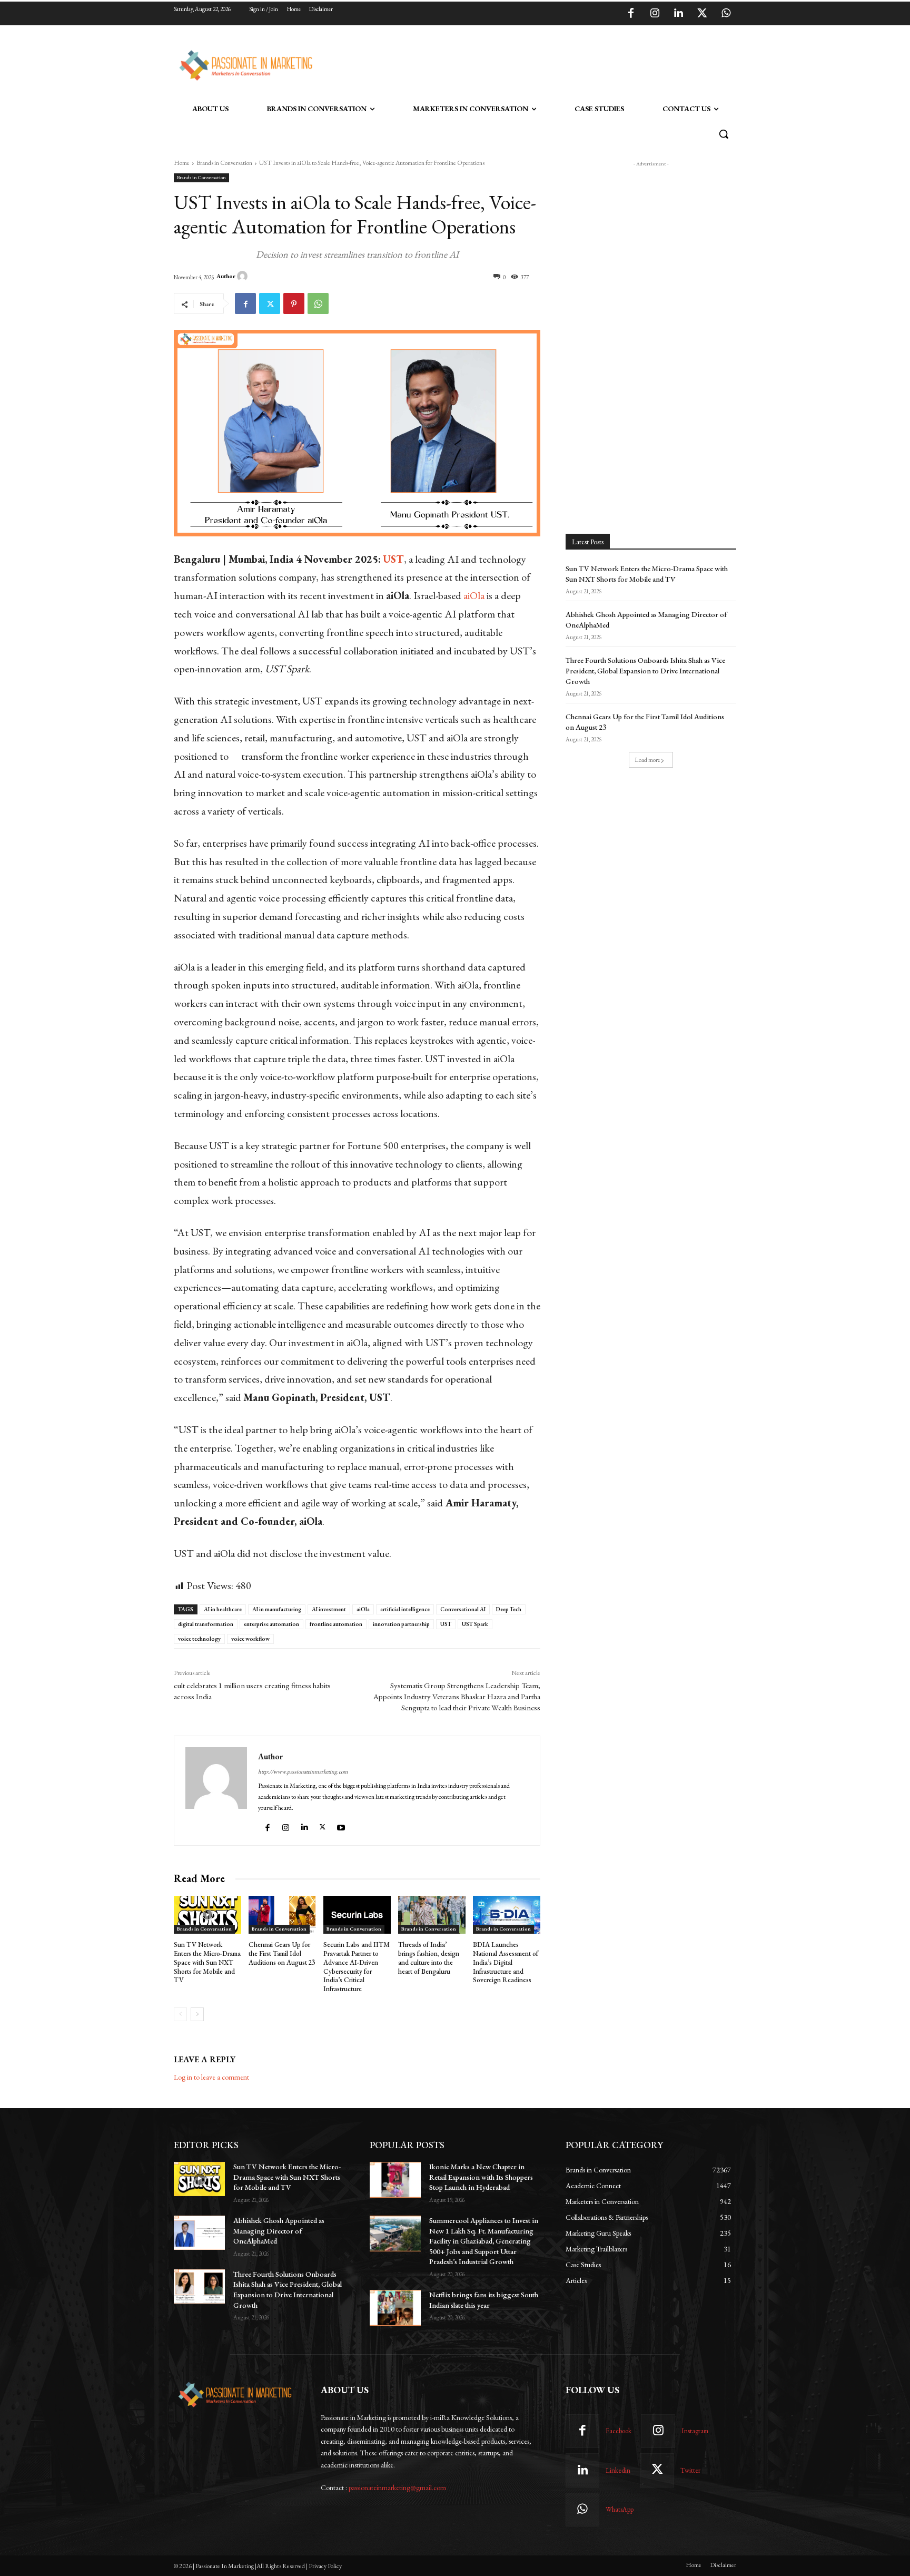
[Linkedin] (678, 14)
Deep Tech (509, 1609)
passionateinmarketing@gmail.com (397, 2487)
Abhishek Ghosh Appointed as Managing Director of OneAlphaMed (279, 2231)
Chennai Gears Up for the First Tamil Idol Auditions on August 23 (282, 1953)
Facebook (619, 2431)
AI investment (329, 1609)
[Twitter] (702, 14)
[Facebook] (631, 14)
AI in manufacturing (277, 1609)
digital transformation (206, 1624)
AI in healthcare (223, 1609)
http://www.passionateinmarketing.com (303, 1771)
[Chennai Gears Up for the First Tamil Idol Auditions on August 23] (282, 1915)
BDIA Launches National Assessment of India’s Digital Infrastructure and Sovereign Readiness (506, 1962)
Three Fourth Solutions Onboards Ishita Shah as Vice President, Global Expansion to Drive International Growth (645, 670)
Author (226, 276)
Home (182, 163)
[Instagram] (655, 14)
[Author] (244, 276)
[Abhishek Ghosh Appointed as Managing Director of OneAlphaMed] (199, 2233)
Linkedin (618, 2470)
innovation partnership (401, 1624)
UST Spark (475, 1624)
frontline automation (336, 1624)
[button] (724, 134)
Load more (647, 760)
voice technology (199, 1639)
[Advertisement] (509, 64)
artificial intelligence (405, 1609)
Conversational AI (463, 1609)
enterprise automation (271, 1624)
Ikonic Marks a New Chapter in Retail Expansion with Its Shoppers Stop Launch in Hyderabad (481, 2177)
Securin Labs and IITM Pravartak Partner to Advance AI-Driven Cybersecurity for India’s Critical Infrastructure (357, 1967)
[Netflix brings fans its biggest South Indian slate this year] (395, 2308)
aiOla (363, 1609)
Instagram (695, 2431)
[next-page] (197, 2014)
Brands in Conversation (224, 163)
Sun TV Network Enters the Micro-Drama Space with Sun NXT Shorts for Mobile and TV (207, 1962)
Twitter (690, 2470)
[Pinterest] (294, 303)
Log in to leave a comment (211, 2077)
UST (446, 1624)
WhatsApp (620, 2509)
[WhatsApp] (726, 14)
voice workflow (250, 1639)
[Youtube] (342, 1825)
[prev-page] (180, 2014)
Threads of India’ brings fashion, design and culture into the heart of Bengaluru (429, 1958)
